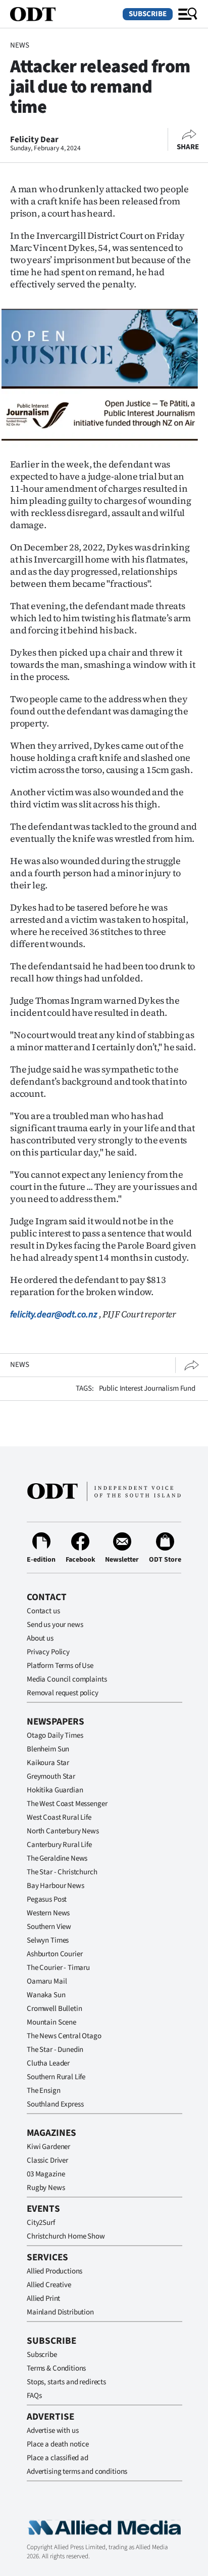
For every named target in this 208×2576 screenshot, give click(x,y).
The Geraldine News (57, 1858)
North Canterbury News (63, 1831)
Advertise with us (53, 2431)
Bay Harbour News (56, 1886)
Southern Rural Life (56, 2077)
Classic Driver (47, 2160)
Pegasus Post (47, 1899)
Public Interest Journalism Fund (147, 1388)
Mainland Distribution (60, 2312)
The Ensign (44, 2091)
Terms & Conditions (56, 2368)
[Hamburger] (188, 14)
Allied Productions (55, 2271)
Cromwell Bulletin (54, 2009)
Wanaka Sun (46, 1995)
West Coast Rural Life (59, 1817)
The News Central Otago (64, 2036)
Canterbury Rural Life (59, 1845)
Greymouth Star (51, 1776)
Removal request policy (63, 1693)
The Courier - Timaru (58, 1968)
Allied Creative (49, 2285)
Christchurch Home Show (66, 2236)
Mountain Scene (51, 2022)
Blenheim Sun (48, 1749)
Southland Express (55, 2104)
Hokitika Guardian (55, 1790)
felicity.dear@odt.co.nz (54, 1315)
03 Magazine (46, 2174)
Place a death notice (58, 2444)
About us (40, 1638)
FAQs (34, 2396)
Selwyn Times (48, 1940)
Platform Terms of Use (60, 1666)
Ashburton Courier (55, 1954)
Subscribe (148, 14)
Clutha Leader (48, 2063)
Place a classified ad (58, 2458)
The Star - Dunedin (55, 2050)
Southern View (49, 1927)
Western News (48, 1913)
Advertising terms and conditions (77, 2472)
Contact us (43, 1611)
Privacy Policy (48, 1652)
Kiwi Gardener (48, 2147)
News (19, 45)
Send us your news (55, 1625)
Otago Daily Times (55, 1735)
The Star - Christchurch (62, 1872)
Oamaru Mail (47, 1981)
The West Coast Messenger (67, 1804)
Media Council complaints (67, 1679)
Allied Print (43, 2299)
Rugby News (46, 2188)
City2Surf (41, 2223)
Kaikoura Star (48, 1763)
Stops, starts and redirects (66, 2382)
